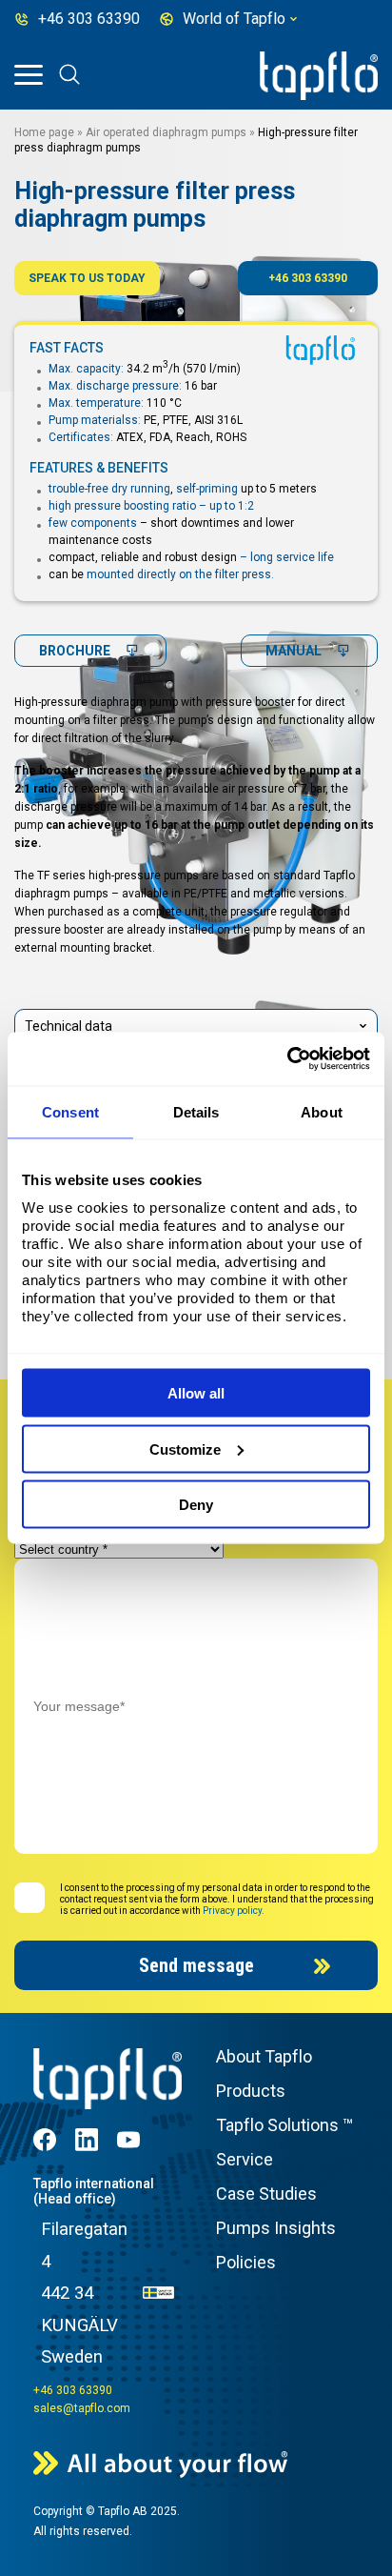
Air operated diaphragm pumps (166, 132)
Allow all (196, 1393)
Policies (246, 2262)
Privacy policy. (234, 1911)
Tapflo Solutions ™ (284, 2125)
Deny (196, 1505)
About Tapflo (264, 2056)
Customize (185, 1449)
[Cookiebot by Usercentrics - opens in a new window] (287, 1059)
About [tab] (322, 1111)
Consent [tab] (70, 1111)
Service (245, 2159)
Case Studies (266, 2194)
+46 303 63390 (308, 278)
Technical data (69, 1026)
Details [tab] (196, 1111)
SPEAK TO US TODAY (87, 278)
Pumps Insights (276, 2228)
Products (251, 2091)
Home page (44, 132)
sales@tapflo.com (82, 2408)
